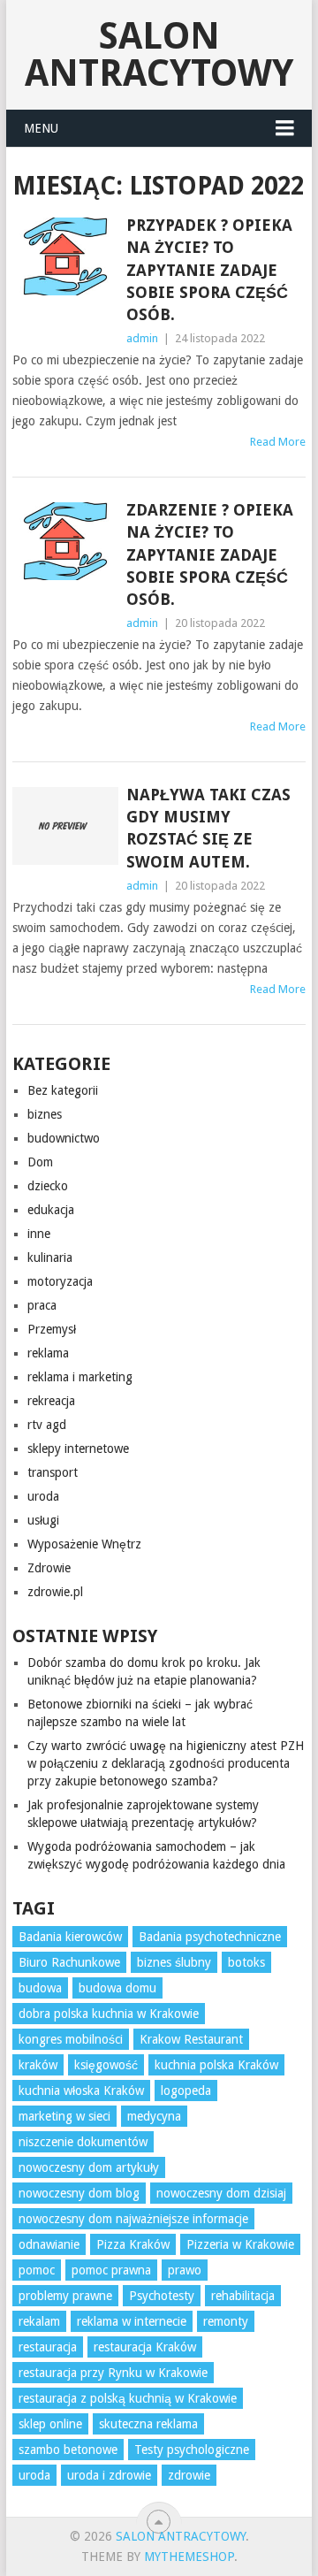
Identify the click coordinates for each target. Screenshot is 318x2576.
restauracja (48, 2347)
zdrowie (189, 2475)
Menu (41, 128)
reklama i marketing (80, 1377)
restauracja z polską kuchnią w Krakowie (128, 2398)
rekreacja (51, 1401)
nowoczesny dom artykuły (89, 2167)
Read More (278, 442)
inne (39, 1234)
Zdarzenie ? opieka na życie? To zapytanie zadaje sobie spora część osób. (210, 554)
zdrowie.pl (55, 1592)
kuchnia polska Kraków (216, 2065)
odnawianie (49, 2244)
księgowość (106, 2065)
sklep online (50, 2424)
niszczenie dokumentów (83, 2142)
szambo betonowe (68, 2450)
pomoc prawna (111, 2270)
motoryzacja (60, 1281)
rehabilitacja (243, 2296)
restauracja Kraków (145, 2347)
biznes (45, 1114)
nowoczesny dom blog (79, 2193)
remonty (226, 2321)
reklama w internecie (132, 2321)
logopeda (186, 2091)
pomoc (37, 2270)
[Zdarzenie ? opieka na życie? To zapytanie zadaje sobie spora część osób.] (65, 541)
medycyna (154, 2116)
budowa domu (117, 1988)
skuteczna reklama (148, 2424)
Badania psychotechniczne (210, 1937)
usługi (43, 1520)
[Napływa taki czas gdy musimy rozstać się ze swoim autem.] (65, 826)
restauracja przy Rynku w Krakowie (113, 2373)
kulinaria (50, 1257)
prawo (185, 2270)
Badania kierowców (70, 1937)
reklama (48, 1353)
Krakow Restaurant (191, 2039)
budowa (40, 1988)
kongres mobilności (71, 2039)
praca (42, 1305)
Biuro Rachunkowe (69, 1962)
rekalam (39, 2321)
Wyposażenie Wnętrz (84, 1544)
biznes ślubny (174, 1962)
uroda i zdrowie (109, 2475)
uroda (43, 1496)
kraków (38, 2065)
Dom (40, 1162)
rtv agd (47, 1425)
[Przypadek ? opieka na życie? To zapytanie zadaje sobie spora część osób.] (65, 256)
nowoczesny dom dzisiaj (221, 2193)
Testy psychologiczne (192, 2450)
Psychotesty (162, 2296)
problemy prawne (65, 2296)
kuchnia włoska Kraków (81, 2091)
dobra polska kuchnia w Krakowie (109, 2014)
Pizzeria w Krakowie (240, 2244)
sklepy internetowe (78, 1449)
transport (53, 1472)
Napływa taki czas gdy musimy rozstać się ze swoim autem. (208, 828)
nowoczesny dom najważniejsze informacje (133, 2219)
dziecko (48, 1186)
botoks (246, 1962)
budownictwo (64, 1138)
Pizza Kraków (133, 2244)
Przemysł (52, 1329)
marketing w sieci (64, 2116)
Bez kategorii (63, 1090)
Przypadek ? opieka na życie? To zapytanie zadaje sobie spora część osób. (209, 270)
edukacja (51, 1210)
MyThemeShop (189, 2557)
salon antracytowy (159, 54)
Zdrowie (49, 1568)
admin (142, 338)
